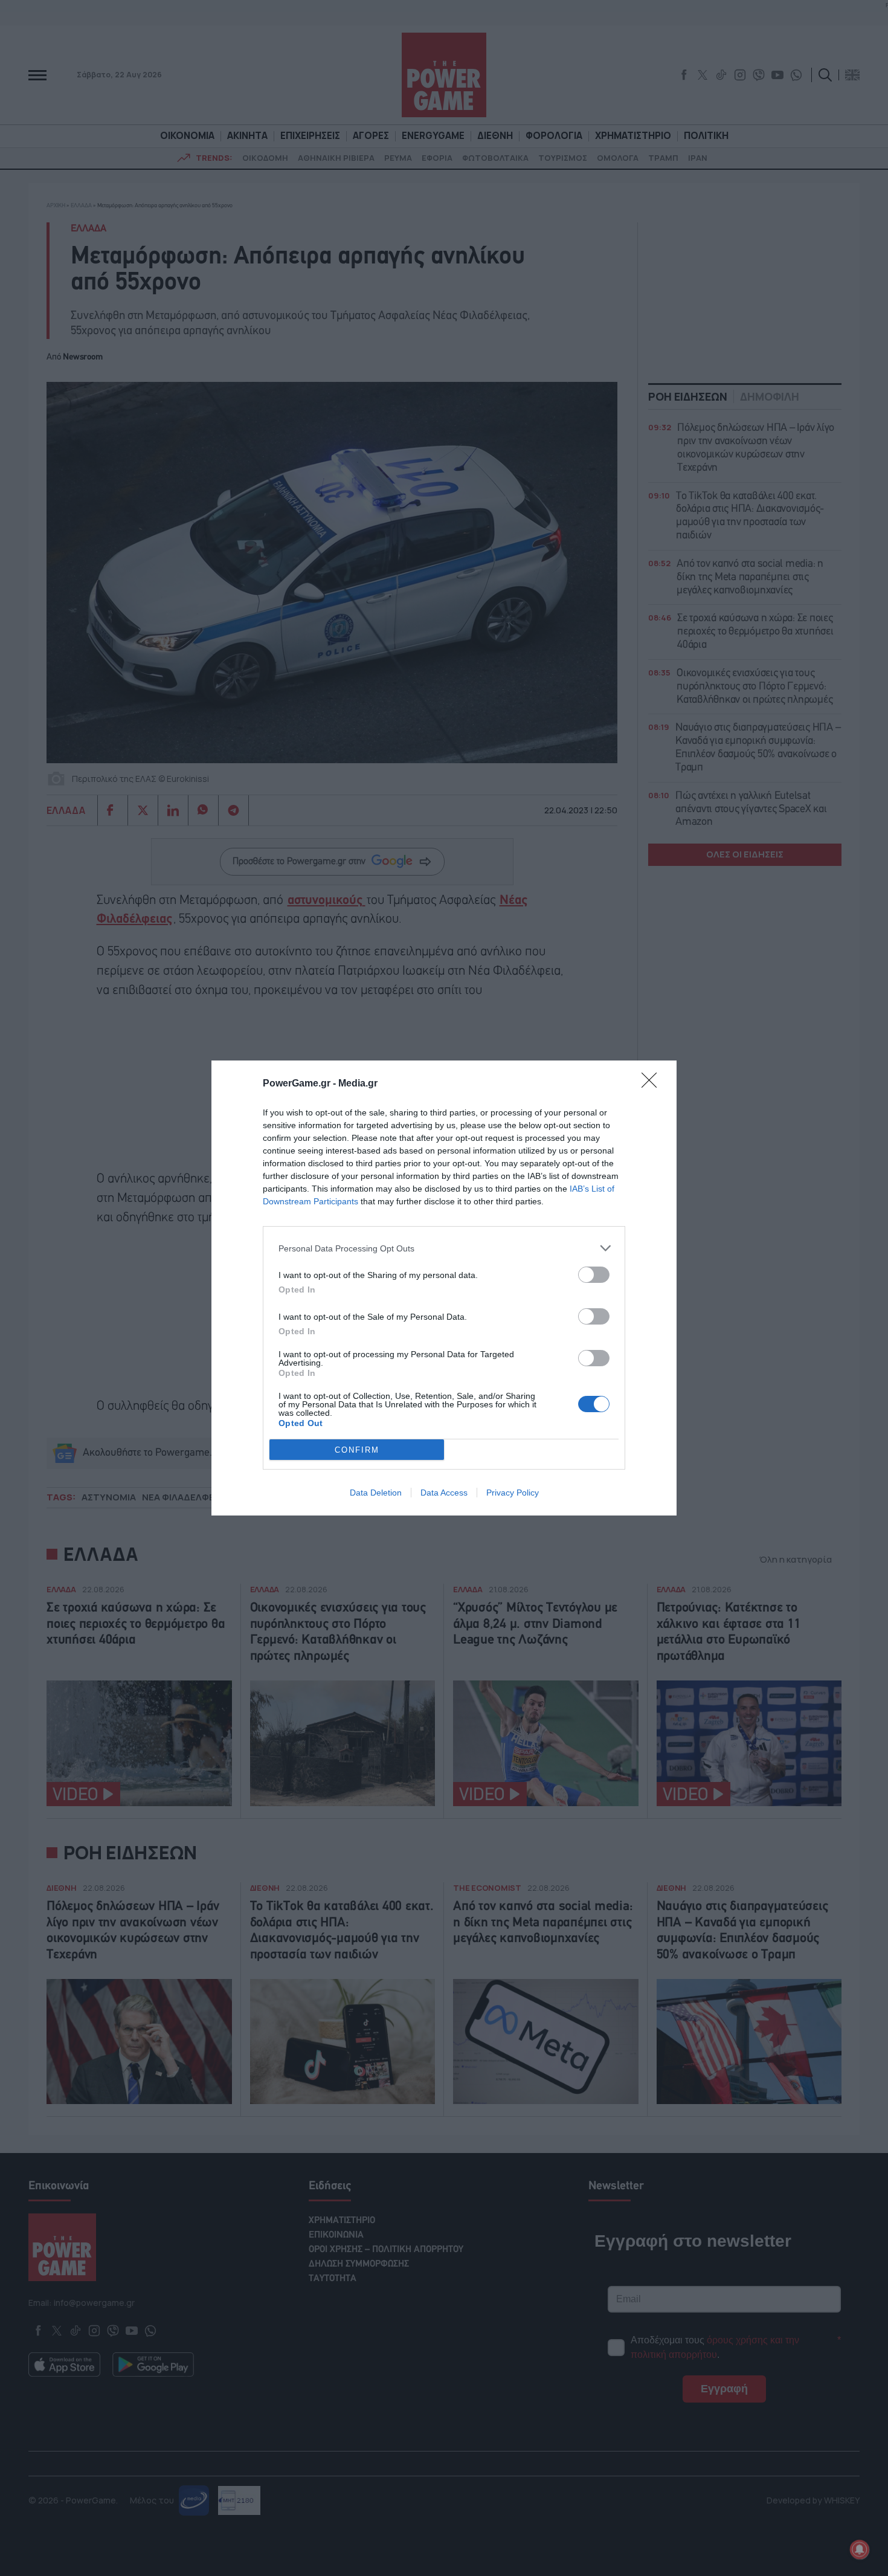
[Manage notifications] (860, 2549)
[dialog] (444, 1288)
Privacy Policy (513, 1493)
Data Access (444, 1493)
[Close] (653, 1084)
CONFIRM (357, 1450)
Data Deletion (376, 1493)
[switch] (594, 1275)
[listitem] (444, 1248)
